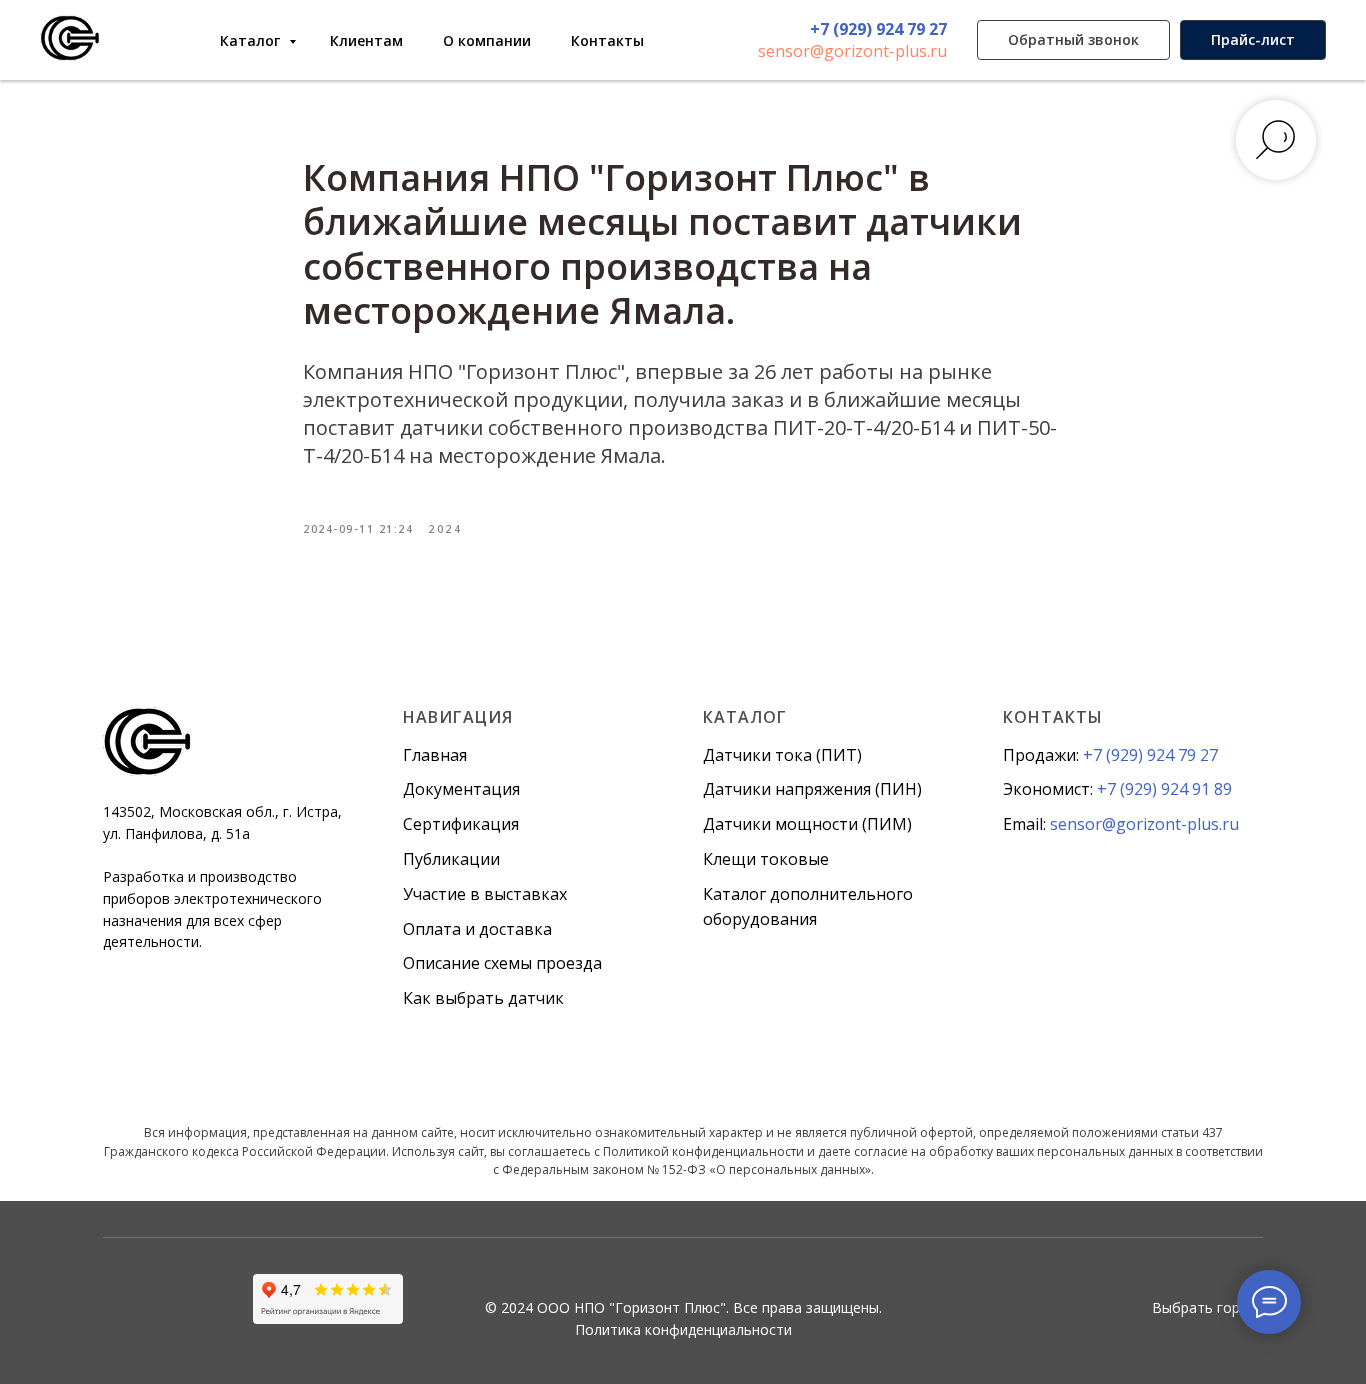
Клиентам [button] (366, 40)
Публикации (451, 859)
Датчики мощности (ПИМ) (807, 824)
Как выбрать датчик (483, 998)
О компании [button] (487, 40)
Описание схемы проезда (502, 963)
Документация (461, 789)
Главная (435, 755)
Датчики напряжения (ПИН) (812, 789)
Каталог (252, 40)
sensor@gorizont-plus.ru (852, 51)
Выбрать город (1204, 1307)
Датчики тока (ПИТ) (782, 755)
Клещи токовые (766, 859)
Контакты (607, 40)
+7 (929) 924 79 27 (878, 29)
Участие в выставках (485, 894)
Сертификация (461, 824)
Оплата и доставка (477, 929)
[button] (1073, 40)
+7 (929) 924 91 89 (1164, 789)
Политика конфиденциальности (683, 1329)
